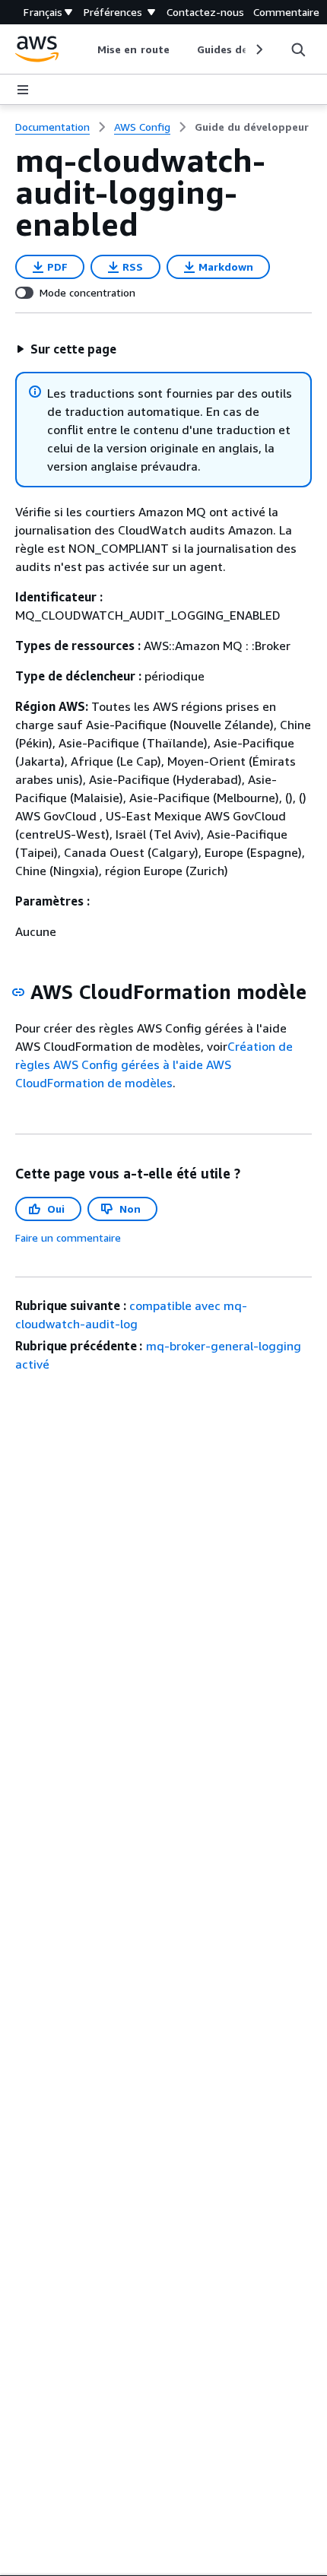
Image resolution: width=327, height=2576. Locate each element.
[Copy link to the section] (18, 992)
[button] (66, 349)
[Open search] (298, 49)
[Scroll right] (258, 49)
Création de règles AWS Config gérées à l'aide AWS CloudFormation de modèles (154, 1064)
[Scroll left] (86, 49)
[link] (252, 127)
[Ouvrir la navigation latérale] (23, 90)
